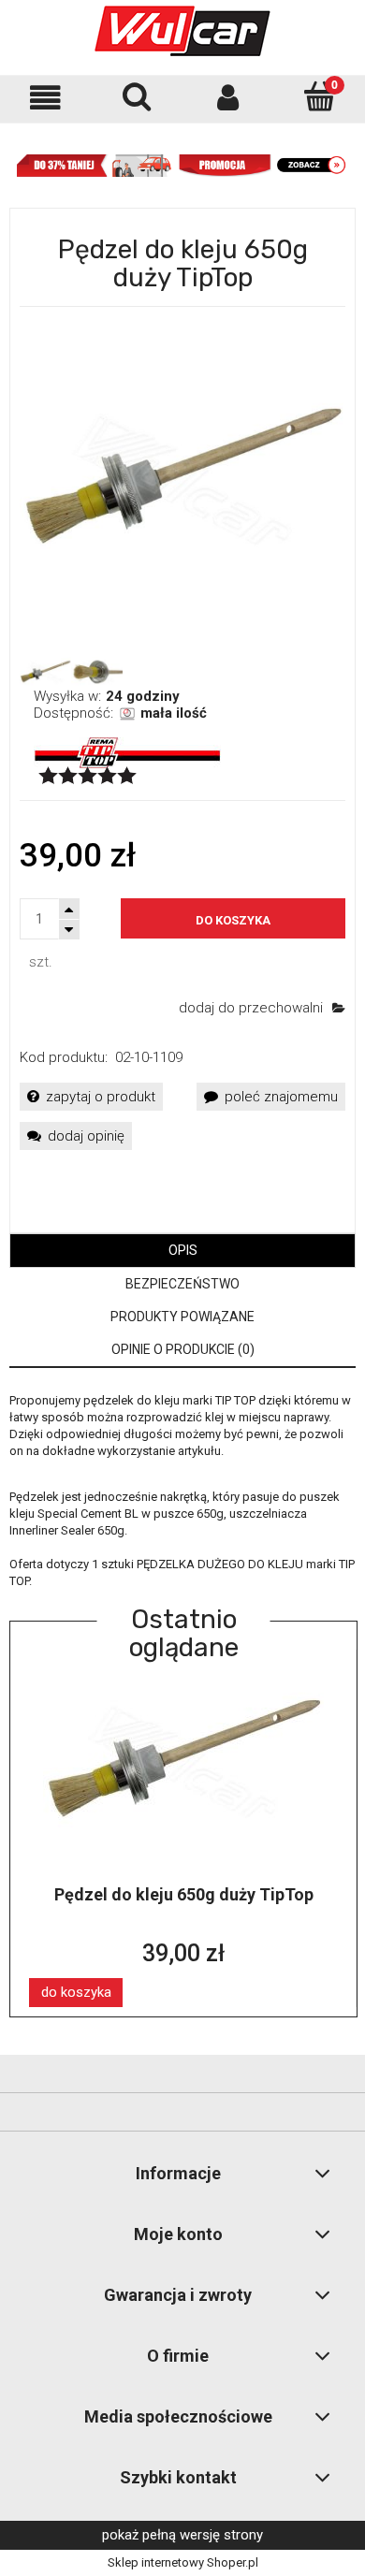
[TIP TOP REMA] (127, 751)
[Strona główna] (182, 31)
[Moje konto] (228, 98)
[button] (46, 98)
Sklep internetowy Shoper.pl (183, 2562)
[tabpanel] (182, 1491)
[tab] (182, 1251)
